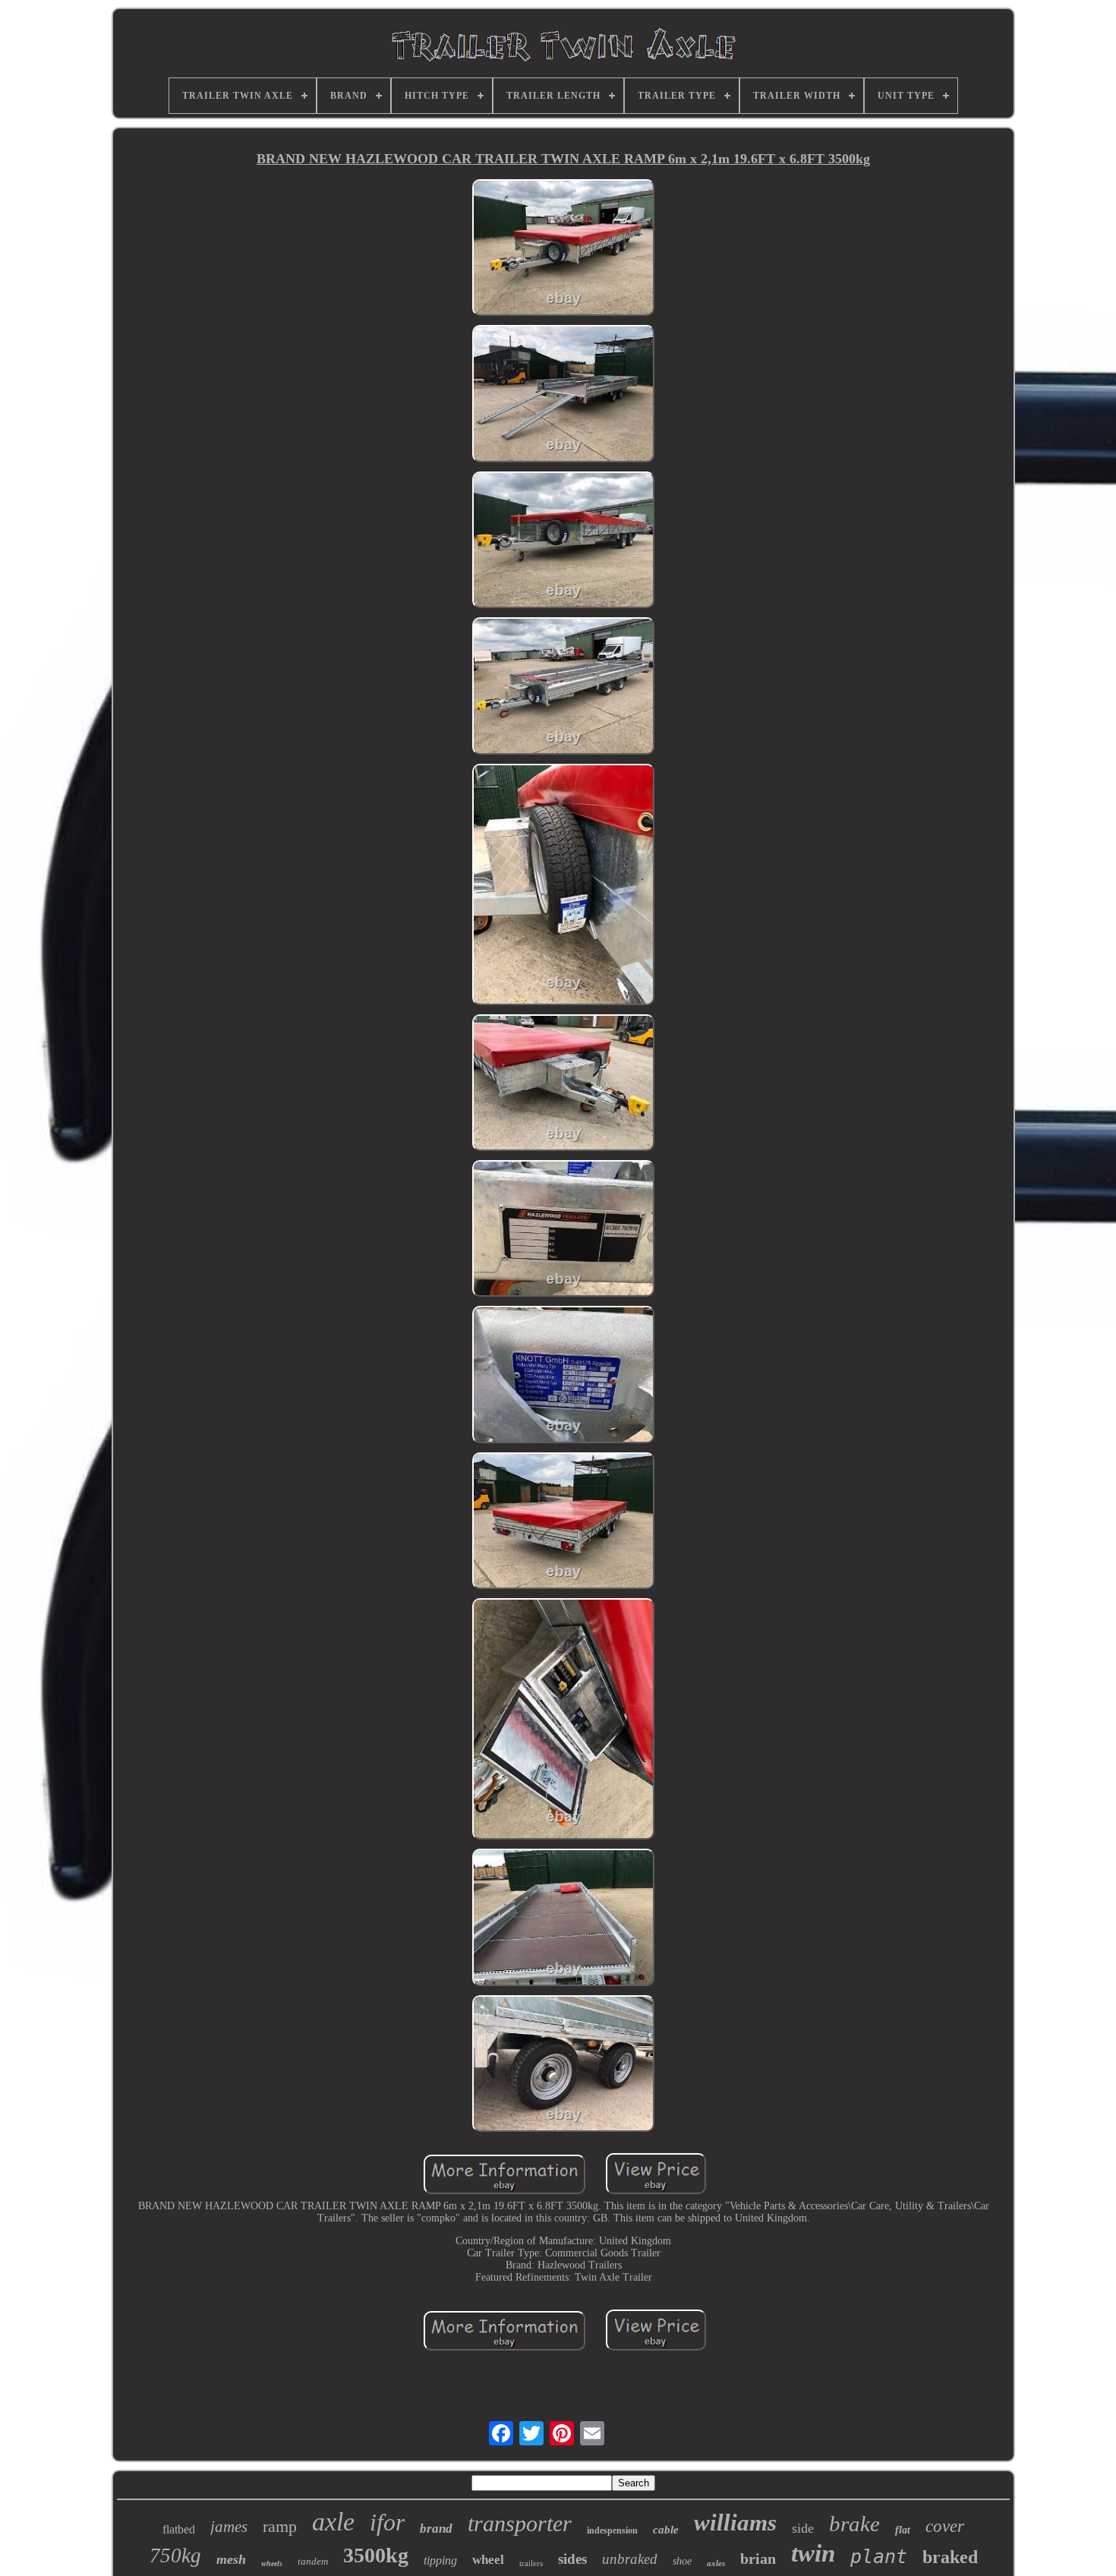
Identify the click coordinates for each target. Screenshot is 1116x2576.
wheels (272, 2563)
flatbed (179, 2529)
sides (572, 2559)
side (803, 2528)
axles (716, 2563)
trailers (531, 2563)
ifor (387, 2522)
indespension (612, 2530)
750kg (175, 2556)
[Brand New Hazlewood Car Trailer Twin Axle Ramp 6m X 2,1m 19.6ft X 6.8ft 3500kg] (563, 249)
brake (854, 2524)
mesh (231, 2559)
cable (666, 2530)
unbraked (630, 2559)
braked (950, 2557)
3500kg (376, 2555)
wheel (488, 2560)
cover (945, 2526)
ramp (280, 2526)
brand (436, 2529)
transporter (520, 2523)
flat (903, 2530)
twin (813, 2553)
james (229, 2527)
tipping (440, 2560)
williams (735, 2522)
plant (879, 2557)
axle (333, 2522)
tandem (313, 2561)
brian (758, 2559)
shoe (682, 2561)
